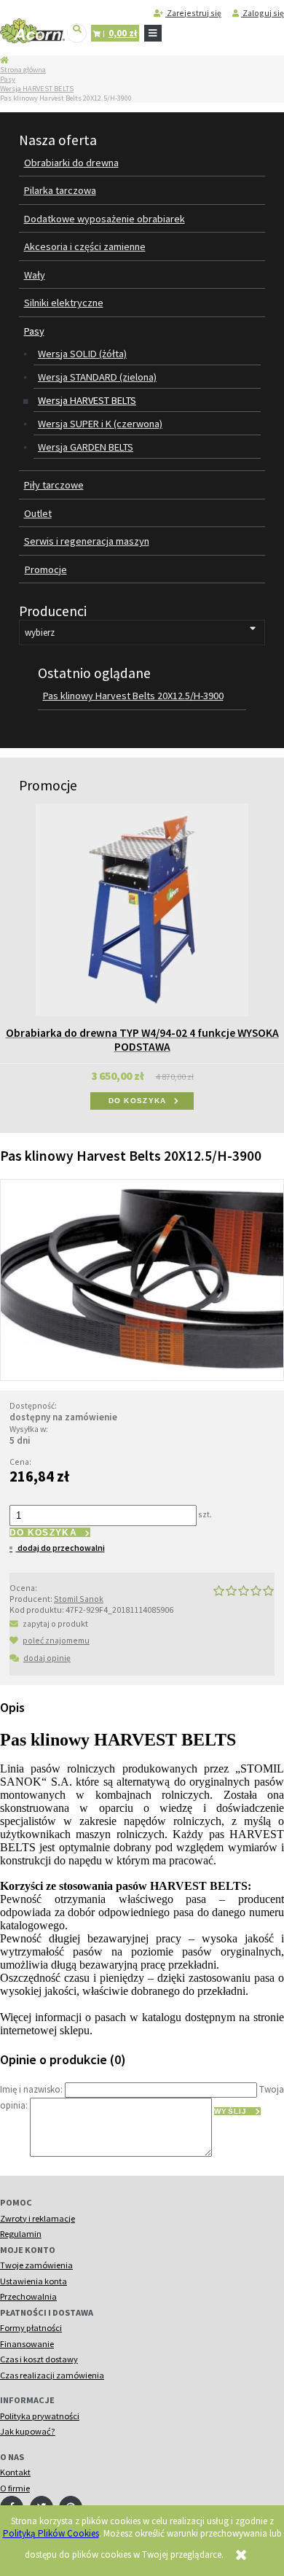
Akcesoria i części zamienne (85, 246)
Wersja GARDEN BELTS (86, 447)
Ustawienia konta (33, 2281)
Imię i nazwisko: (31, 2089)
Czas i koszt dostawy (39, 2359)
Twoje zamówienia (36, 2265)
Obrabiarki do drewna (71, 163)
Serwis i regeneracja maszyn (87, 541)
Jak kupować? (28, 2431)
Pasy (8, 79)
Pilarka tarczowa (60, 190)
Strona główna (23, 70)
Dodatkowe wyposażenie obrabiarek (104, 219)
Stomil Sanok (79, 1599)
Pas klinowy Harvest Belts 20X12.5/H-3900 (133, 696)
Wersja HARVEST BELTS (37, 89)
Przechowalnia (28, 2296)
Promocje (46, 569)
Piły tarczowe (54, 485)
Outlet (38, 513)
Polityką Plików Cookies (51, 2533)
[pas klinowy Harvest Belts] (142, 1279)
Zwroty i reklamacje (38, 2218)
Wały (35, 275)
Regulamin (21, 2234)
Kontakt (15, 2472)
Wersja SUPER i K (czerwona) (100, 424)
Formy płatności (31, 2328)
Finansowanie (27, 2344)
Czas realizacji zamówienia (52, 2375)
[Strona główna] (32, 31)
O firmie (15, 2488)
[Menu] (153, 34)
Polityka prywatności (40, 2416)
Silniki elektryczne (64, 303)
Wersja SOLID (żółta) (82, 354)
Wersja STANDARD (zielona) (97, 377)
